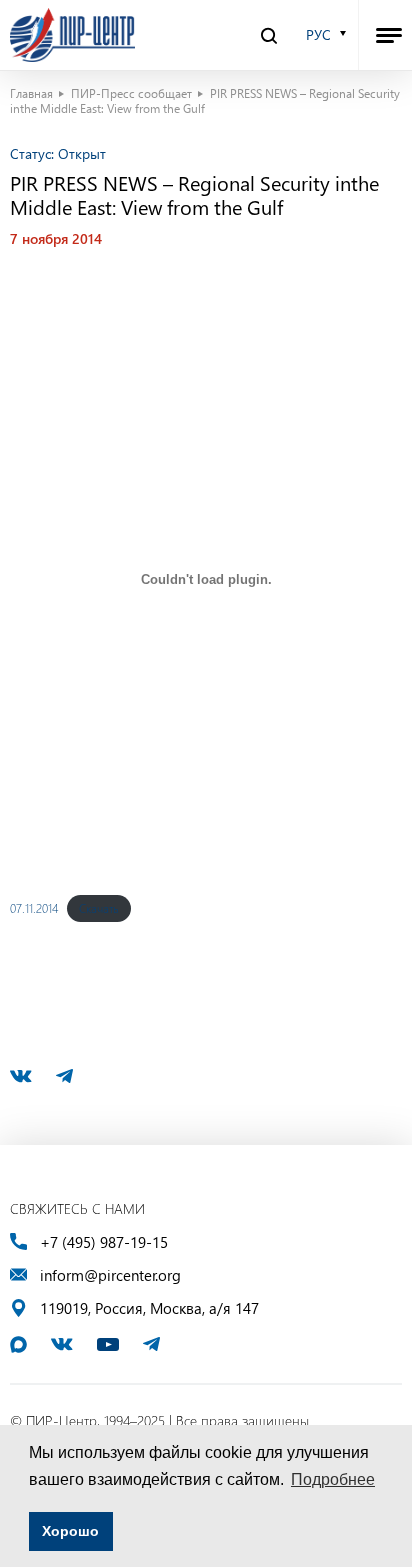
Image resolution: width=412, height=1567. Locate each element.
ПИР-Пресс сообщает (131, 93)
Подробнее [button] (333, 1479)
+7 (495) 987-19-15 (104, 1242)
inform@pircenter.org (110, 1275)
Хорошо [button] (70, 1531)
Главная (31, 93)
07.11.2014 (34, 908)
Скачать (99, 908)
